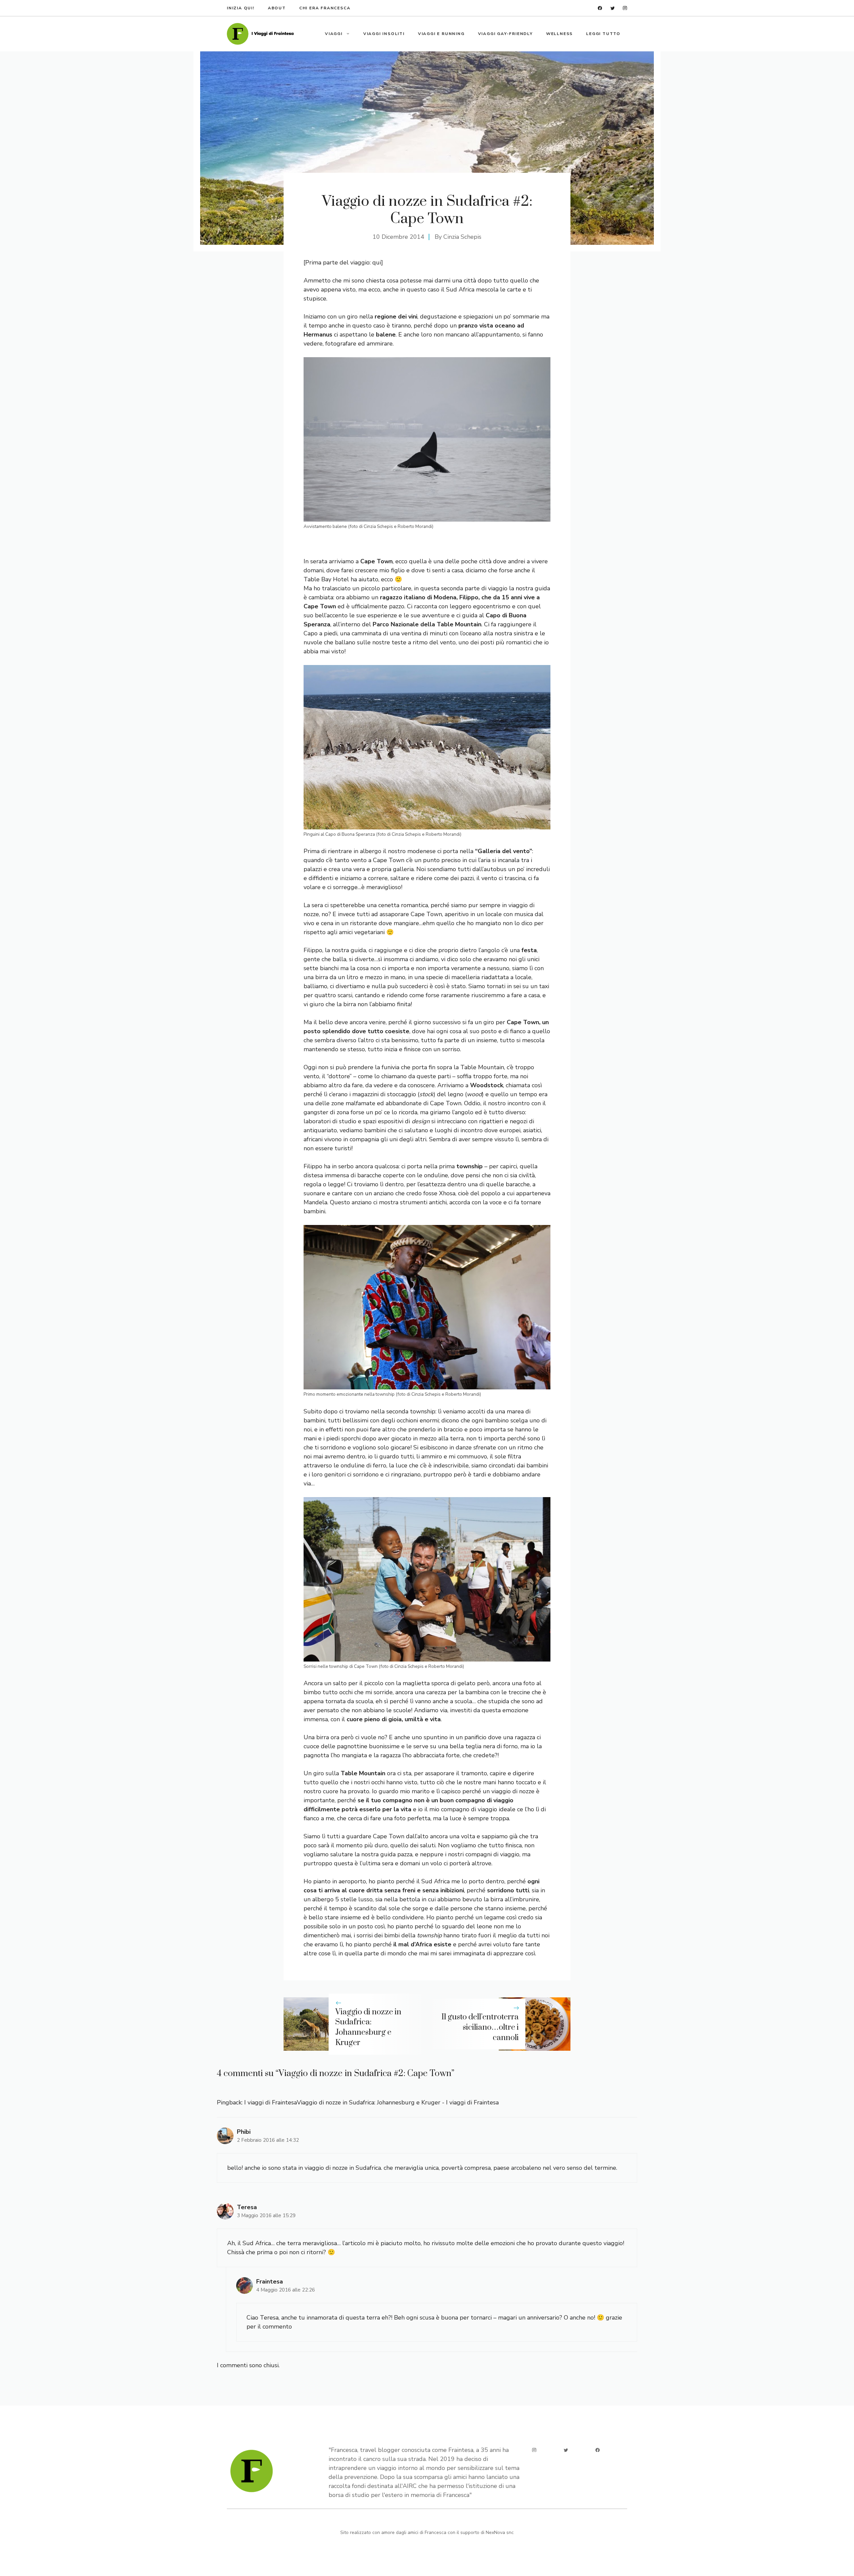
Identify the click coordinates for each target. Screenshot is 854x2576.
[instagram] (625, 8)
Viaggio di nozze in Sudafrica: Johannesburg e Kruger (368, 2027)
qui (377, 262)
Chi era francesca (325, 8)
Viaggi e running (441, 34)
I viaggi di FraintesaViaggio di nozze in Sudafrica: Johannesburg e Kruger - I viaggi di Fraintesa (371, 2102)
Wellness (559, 34)
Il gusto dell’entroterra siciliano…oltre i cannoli (480, 2027)
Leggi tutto (603, 34)
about (277, 8)
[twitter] (613, 8)
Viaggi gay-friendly (505, 34)
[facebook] (600, 8)
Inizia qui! (241, 8)
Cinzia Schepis (462, 237)
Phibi (244, 2132)
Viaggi (334, 34)
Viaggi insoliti (384, 34)
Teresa (247, 2207)
